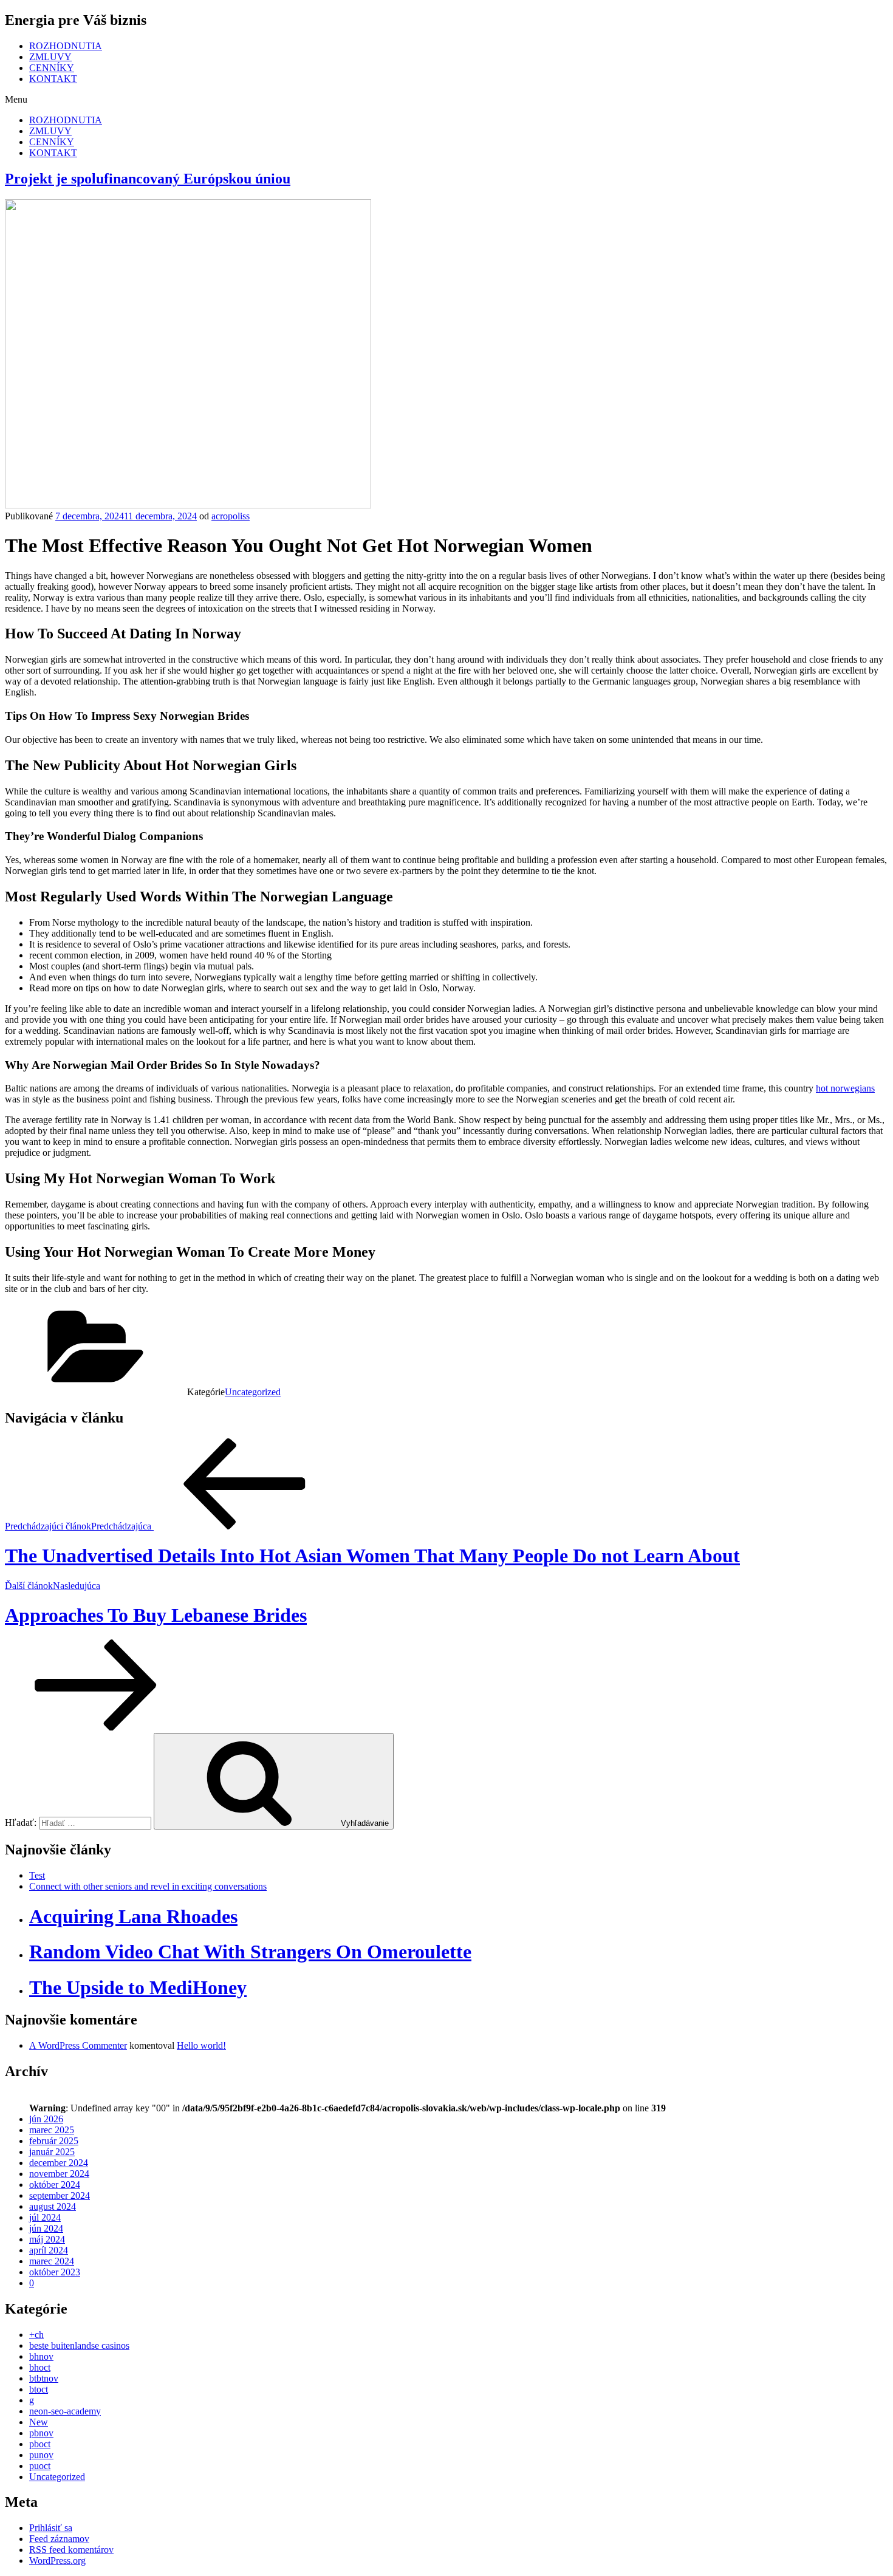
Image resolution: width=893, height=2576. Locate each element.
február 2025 (54, 2141)
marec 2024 (52, 2261)
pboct (40, 2444)
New (39, 2422)
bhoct (40, 2367)
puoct (40, 2466)
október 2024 (55, 2185)
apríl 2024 (49, 2250)
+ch (36, 2335)
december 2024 (59, 2163)
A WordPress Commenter (78, 2045)
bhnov (41, 2356)
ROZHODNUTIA (66, 46)
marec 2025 (52, 2130)
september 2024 (60, 2195)
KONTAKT (53, 79)
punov (41, 2455)
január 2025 (52, 2152)
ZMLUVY (50, 57)
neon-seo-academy (65, 2411)
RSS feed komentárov (71, 2550)
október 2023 (55, 2272)
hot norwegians (845, 1088)
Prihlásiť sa (51, 2528)
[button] (446, 100)
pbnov (41, 2433)
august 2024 (53, 2206)
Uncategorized (253, 1392)
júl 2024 (45, 2217)
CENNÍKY (52, 68)
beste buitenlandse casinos (79, 2345)
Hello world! (201, 2045)
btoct (39, 2389)
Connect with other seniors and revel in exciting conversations (148, 1886)
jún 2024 (46, 2228)
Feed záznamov (59, 2539)
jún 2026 (46, 2119)
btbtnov (44, 2378)
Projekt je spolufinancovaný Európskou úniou (148, 179)
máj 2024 (47, 2239)
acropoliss (231, 516)
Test (37, 1875)
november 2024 (59, 2174)
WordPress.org (57, 2561)
